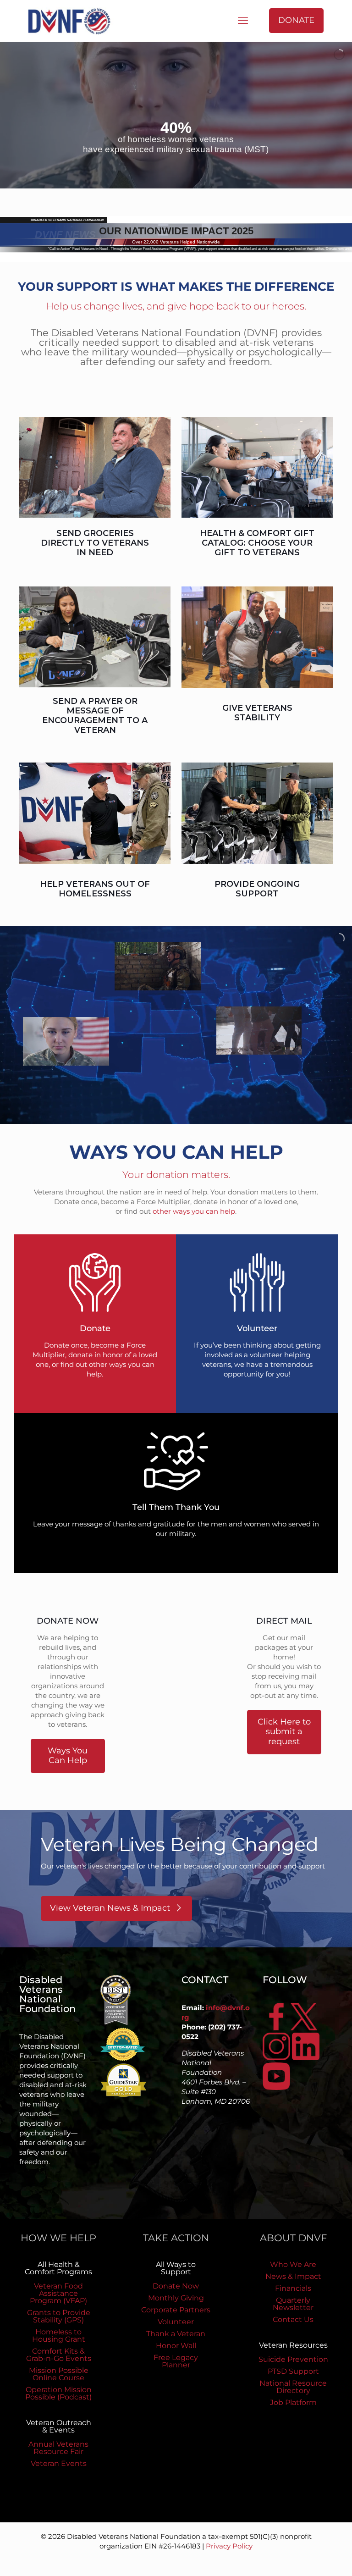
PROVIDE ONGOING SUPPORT (257, 889)
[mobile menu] (243, 21)
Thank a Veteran (176, 2334)
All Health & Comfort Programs (58, 2268)
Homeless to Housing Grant (59, 2336)
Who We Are (293, 2264)
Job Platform (293, 2402)
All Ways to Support (176, 2268)
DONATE (296, 20)
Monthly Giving (176, 2298)
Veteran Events (59, 2463)
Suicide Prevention (293, 2359)
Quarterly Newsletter (293, 2304)
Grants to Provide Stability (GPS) (59, 2316)
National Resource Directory (293, 2387)
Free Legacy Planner (176, 2361)
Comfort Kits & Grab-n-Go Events (59, 2355)
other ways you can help (194, 1211)
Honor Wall (176, 2346)
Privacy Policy (229, 2546)
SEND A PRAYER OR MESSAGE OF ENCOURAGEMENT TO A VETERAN (95, 716)
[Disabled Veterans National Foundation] (73, 21)
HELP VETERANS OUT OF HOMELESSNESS (95, 889)
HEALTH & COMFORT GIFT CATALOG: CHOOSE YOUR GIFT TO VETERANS (257, 543)
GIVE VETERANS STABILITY (257, 713)
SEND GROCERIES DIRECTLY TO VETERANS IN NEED (95, 543)
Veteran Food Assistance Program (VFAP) (58, 2293)
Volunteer (176, 2322)
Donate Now (176, 2286)
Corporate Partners (176, 2310)
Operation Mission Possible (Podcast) (58, 2393)
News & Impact (293, 2276)
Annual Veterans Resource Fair (58, 2448)
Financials (293, 2288)
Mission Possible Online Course (59, 2374)
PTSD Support (293, 2371)
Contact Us (293, 2319)
